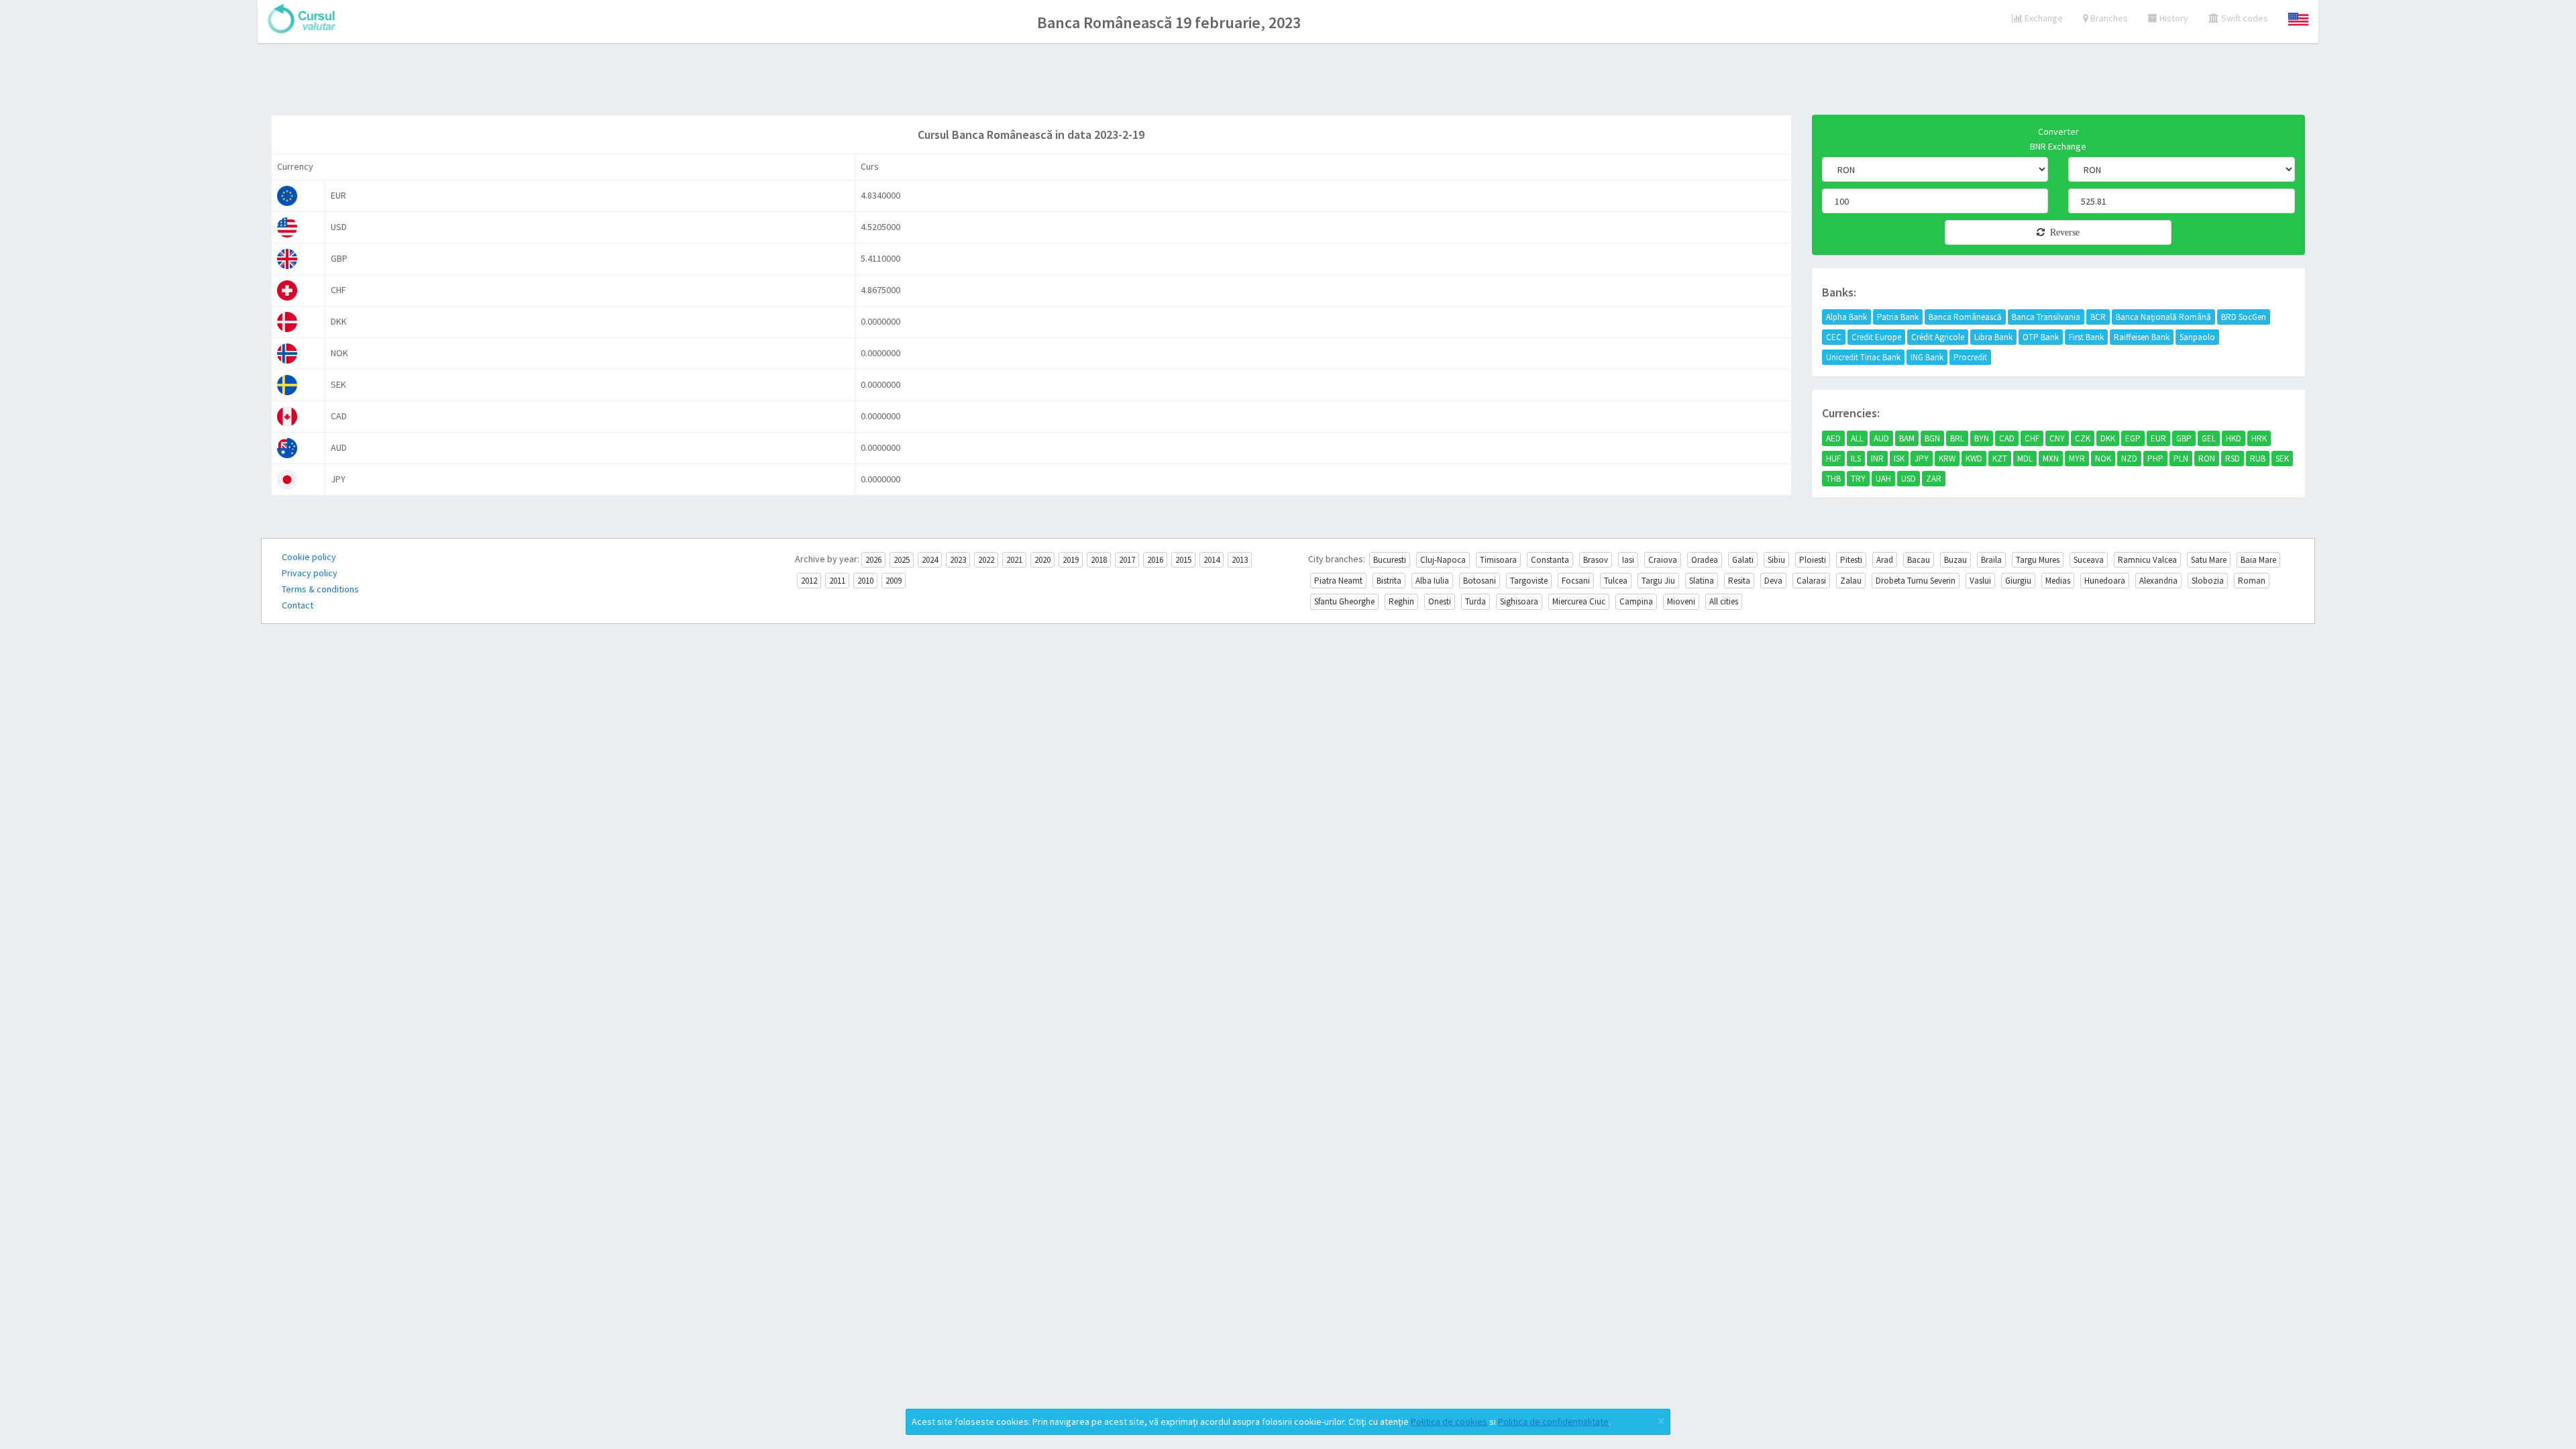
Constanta (1550, 560)
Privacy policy (310, 573)
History (2173, 18)
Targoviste (1529, 581)
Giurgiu (2018, 581)
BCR (2098, 317)
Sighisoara (1519, 601)
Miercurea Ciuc (1579, 601)
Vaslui (1980, 581)
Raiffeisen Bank (2142, 337)
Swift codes (2244, 18)
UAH (1883, 479)
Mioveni (1681, 601)
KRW (1947, 459)
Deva (1773, 581)
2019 (1071, 560)
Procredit (1970, 357)
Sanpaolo (2197, 337)
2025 (902, 560)
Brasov (1596, 560)
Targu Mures (2038, 560)
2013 (1240, 560)
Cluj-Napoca (1443, 560)
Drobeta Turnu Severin (1916, 581)
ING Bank (1927, 357)
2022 (986, 560)
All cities (1724, 601)
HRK (2259, 438)
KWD (1974, 459)
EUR (2158, 438)
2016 (1155, 560)
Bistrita (1389, 581)
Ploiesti (1813, 560)
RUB (2258, 459)
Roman (2252, 581)
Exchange (2043, 18)
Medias (2058, 581)
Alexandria (2158, 581)
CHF (2032, 438)
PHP (2155, 459)
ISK (1899, 459)
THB (1833, 479)
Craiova (1663, 560)
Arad (1885, 560)
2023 (958, 560)
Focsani (1576, 581)
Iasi (1628, 560)
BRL (1957, 438)
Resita (1739, 581)
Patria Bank (1898, 317)
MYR (2077, 459)
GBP (2184, 438)
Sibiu (1776, 560)
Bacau (1919, 560)
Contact (298, 605)
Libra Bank (1993, 337)
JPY (1922, 459)
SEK (2282, 459)
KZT (2000, 459)
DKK (2108, 438)
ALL (1857, 438)
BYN (1982, 438)
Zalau (1851, 581)
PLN (2181, 459)
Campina (1636, 601)
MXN (2051, 459)
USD (1909, 479)
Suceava (2089, 560)
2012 (809, 581)
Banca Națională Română (2163, 317)
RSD (2233, 459)
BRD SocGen (2244, 317)
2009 (894, 581)
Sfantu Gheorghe (1344, 601)
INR (1877, 459)
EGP (2133, 438)
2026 (873, 560)
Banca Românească (1965, 317)
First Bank (2086, 337)
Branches (2108, 18)
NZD (2129, 459)
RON (2207, 459)
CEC (1834, 337)
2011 (837, 581)
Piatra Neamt (1338, 581)
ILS (1856, 459)
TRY (1858, 479)
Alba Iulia (1432, 581)
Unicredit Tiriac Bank (1863, 357)
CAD (2007, 438)
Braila (1991, 560)
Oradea (1705, 560)
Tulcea (1616, 581)
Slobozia (2208, 581)
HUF (1833, 459)
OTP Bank (2041, 337)
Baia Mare (2258, 560)
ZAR (1934, 479)
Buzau (1955, 560)
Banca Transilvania (2046, 317)
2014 (1212, 560)
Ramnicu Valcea (2147, 560)
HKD (2234, 438)
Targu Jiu (1658, 581)
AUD (1881, 438)
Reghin (1401, 601)
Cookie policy (309, 557)
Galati (1743, 560)
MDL (2025, 459)
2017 (1127, 560)
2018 (1099, 560)
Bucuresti (1390, 560)
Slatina (1702, 581)
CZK (2083, 438)
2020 (1042, 560)
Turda (1475, 601)
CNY (2057, 438)
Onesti (1440, 601)
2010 (865, 581)
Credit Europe (1876, 337)
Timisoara (1498, 560)
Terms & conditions (320, 589)
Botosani (1480, 581)
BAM (1907, 438)
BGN (1932, 438)
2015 (1183, 560)
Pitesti (1851, 560)
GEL (2209, 438)
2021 (1014, 560)
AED (1833, 438)
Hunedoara (2105, 581)
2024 (930, 560)
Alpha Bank (1846, 317)
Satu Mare (2209, 560)
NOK (2103, 459)
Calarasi (1811, 581)
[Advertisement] (1288, 80)
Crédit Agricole (1938, 337)
